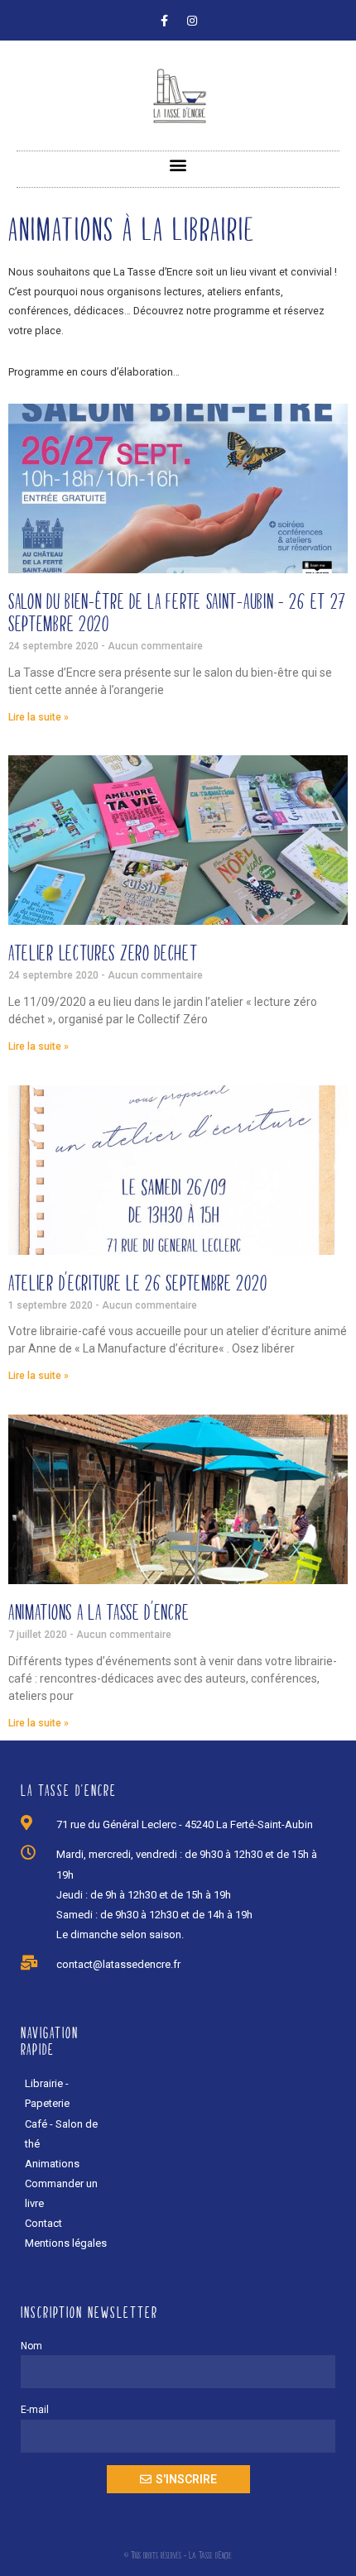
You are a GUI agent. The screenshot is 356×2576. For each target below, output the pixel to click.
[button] (178, 165)
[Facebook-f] (165, 21)
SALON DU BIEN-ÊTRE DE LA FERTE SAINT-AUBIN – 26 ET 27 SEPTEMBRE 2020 (177, 612)
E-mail (35, 2410)
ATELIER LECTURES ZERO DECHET (103, 953)
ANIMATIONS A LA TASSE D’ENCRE (99, 1612)
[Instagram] (192, 21)
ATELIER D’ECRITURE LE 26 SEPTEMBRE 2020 (137, 1283)
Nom (31, 2346)
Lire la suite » (38, 717)
